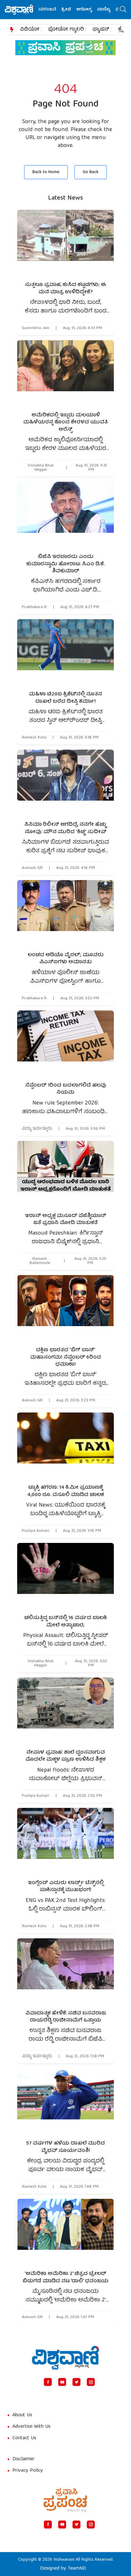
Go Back (91, 172)
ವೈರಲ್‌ (108, 10)
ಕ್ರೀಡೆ (52, 10)
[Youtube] (62, 2382)
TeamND (77, 2569)
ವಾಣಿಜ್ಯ (90, 10)
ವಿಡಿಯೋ (30, 30)
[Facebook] (48, 2382)
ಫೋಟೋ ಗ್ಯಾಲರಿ (66, 30)
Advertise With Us (31, 2427)
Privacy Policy (28, 2471)
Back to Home (46, 172)
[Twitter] (76, 2382)
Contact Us (24, 2438)
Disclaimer (24, 2459)
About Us (22, 2415)
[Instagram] (91, 2382)
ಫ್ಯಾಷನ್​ (101, 30)
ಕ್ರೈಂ (123, 30)
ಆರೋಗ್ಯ (70, 10)
